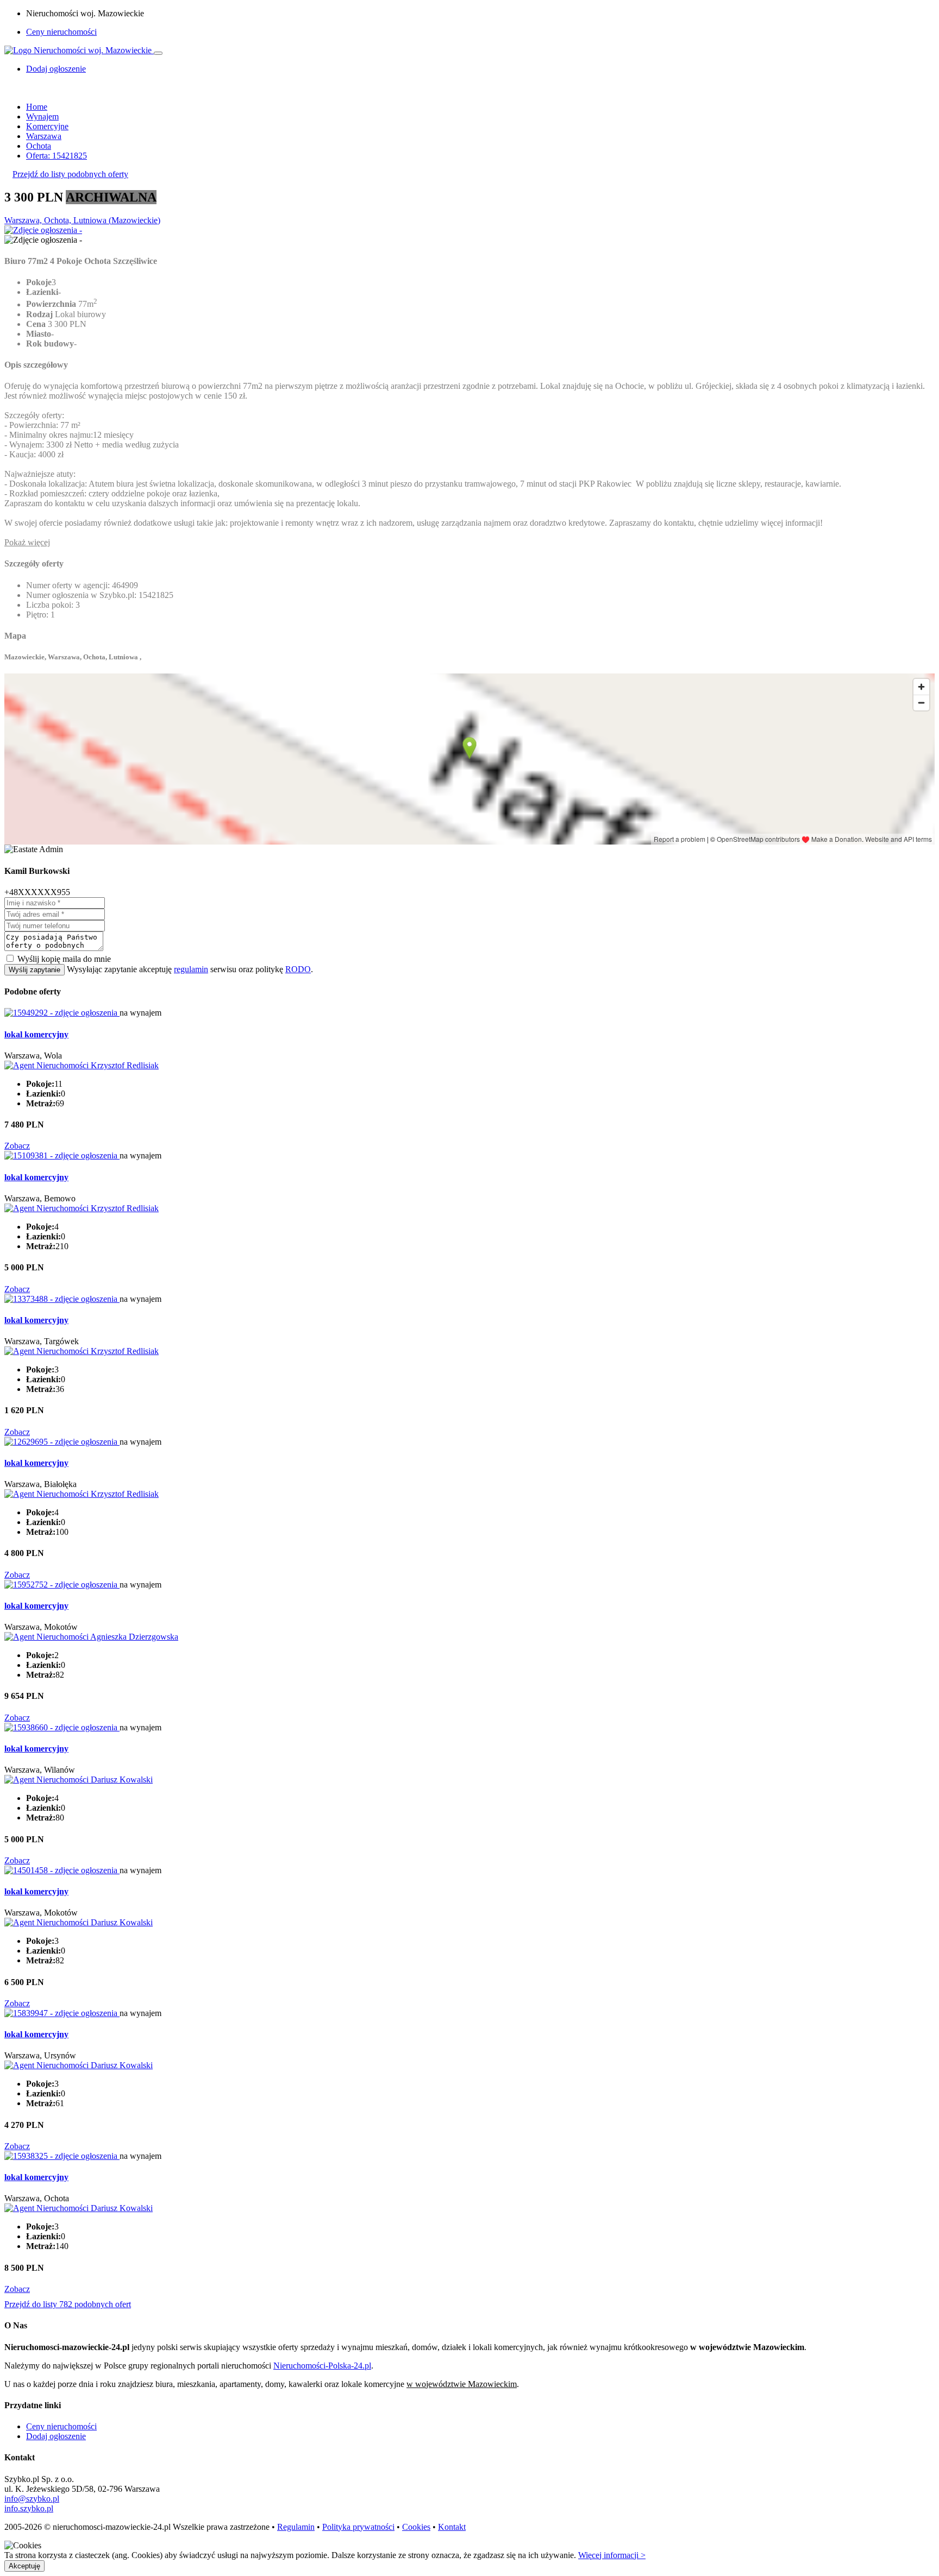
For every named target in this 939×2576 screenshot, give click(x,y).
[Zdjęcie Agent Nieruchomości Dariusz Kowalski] (79, 1780)
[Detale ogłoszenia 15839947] (62, 2013)
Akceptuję (24, 2566)
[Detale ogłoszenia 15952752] (62, 1585)
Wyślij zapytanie (35, 970)
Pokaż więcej (27, 542)
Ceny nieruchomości (61, 32)
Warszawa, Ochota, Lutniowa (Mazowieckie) (82, 220)
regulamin (191, 969)
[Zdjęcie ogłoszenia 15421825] (43, 230)
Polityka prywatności (358, 2527)
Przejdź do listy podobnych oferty (70, 174)
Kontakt (452, 2527)
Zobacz (17, 1146)
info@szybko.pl (32, 2499)
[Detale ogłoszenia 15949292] (62, 1013)
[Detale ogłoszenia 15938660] (62, 1727)
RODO (298, 969)
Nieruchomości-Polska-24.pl (322, 2366)
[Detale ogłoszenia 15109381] (62, 1155)
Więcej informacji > (612, 2555)
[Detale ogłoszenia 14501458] (62, 1870)
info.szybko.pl (29, 2508)
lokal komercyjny (36, 1034)
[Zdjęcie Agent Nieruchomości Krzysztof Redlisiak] (82, 1065)
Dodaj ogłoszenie (56, 2436)
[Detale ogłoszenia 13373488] (62, 1299)
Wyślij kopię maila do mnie (64, 959)
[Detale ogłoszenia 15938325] (62, 2156)
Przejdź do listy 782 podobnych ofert (68, 2304)
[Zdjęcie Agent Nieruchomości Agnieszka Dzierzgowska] (91, 1637)
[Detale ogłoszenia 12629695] (62, 1442)
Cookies (416, 2527)
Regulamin (296, 2527)
